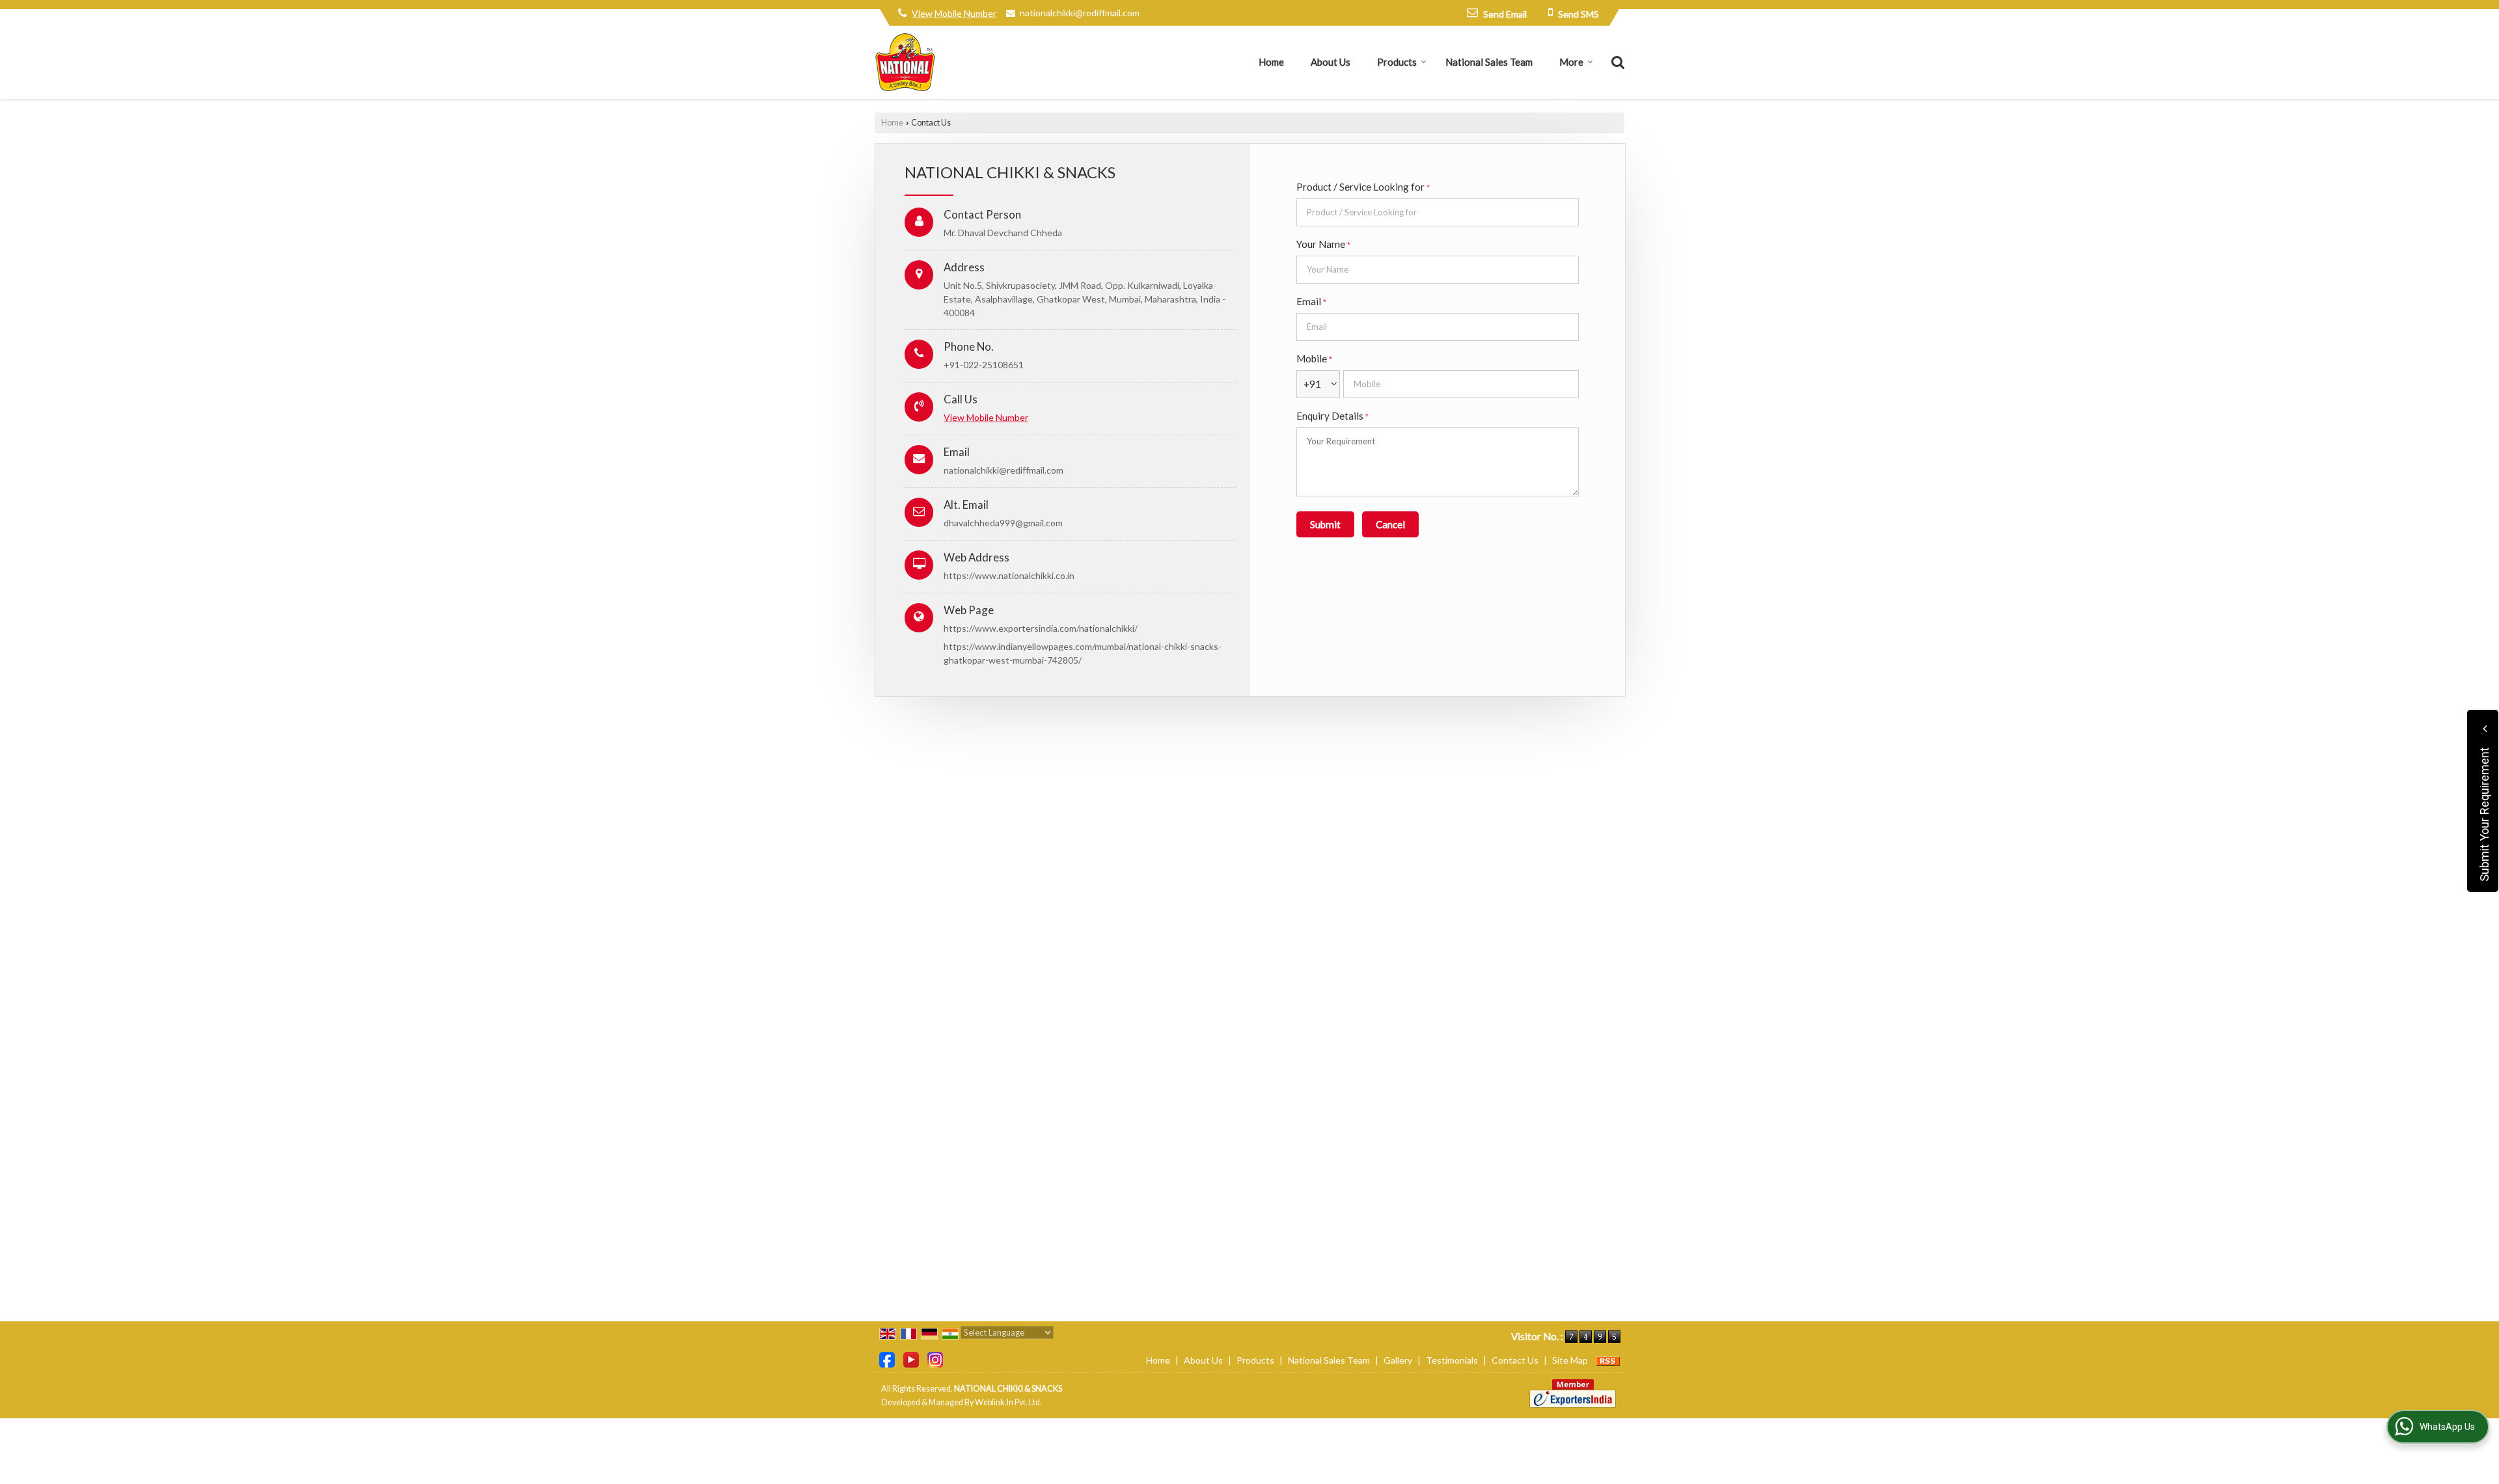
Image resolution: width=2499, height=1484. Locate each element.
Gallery (1398, 1360)
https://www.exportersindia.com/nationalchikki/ (1041, 628)
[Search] (1616, 61)
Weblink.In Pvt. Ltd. (1008, 1402)
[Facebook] (887, 1359)
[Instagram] (935, 1359)
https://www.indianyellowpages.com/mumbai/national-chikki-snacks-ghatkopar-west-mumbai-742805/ (1083, 653)
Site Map (1570, 1360)
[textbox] (1438, 212)
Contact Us (1515, 1360)
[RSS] (1608, 1360)
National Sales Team (1489, 62)
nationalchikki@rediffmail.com (1080, 13)
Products (1397, 62)
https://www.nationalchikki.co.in (1009, 575)
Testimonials (1452, 1360)
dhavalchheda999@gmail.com (1003, 523)
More (1571, 62)
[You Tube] (911, 1359)
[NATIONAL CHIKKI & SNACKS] (905, 62)
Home (1271, 62)
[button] (954, 13)
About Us (1331, 62)
